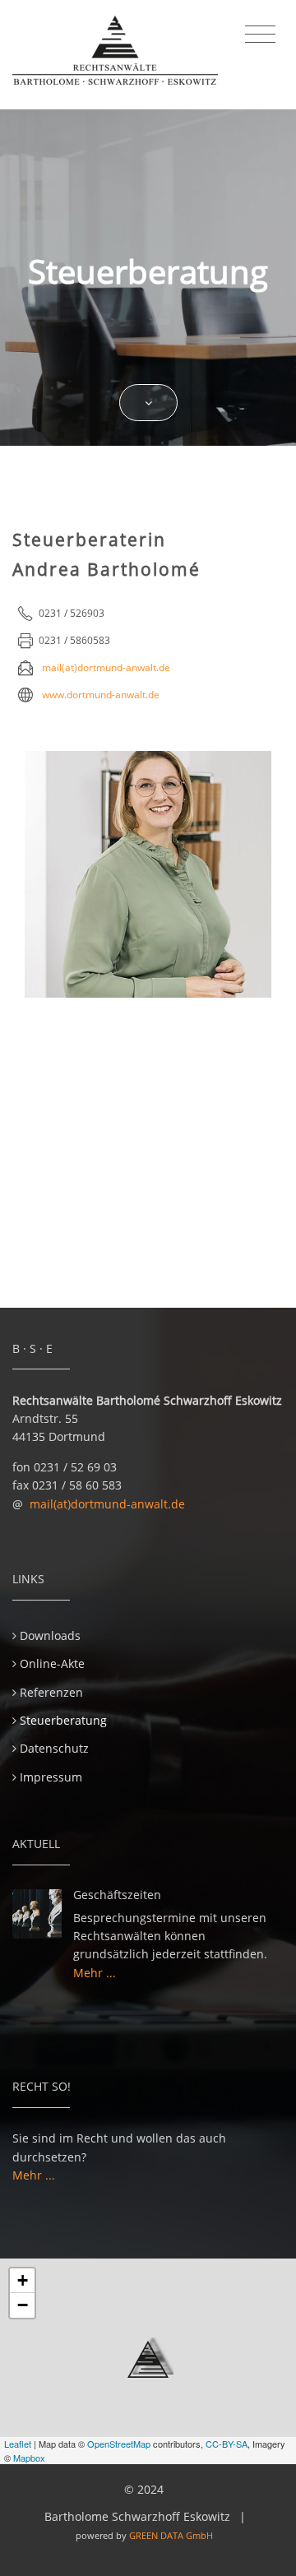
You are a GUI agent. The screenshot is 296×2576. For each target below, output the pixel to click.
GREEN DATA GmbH (171, 2535)
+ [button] (23, 2280)
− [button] (23, 2305)
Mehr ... (95, 1973)
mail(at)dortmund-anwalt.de (107, 1504)
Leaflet (18, 2444)
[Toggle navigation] (260, 35)
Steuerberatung (63, 1720)
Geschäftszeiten (117, 1895)
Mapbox (29, 2458)
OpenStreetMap (119, 2444)
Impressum (51, 1777)
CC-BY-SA (227, 2444)
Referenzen (51, 1692)
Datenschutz (54, 1748)
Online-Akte (52, 1663)
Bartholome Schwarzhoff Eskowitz (137, 2516)
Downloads (50, 1635)
